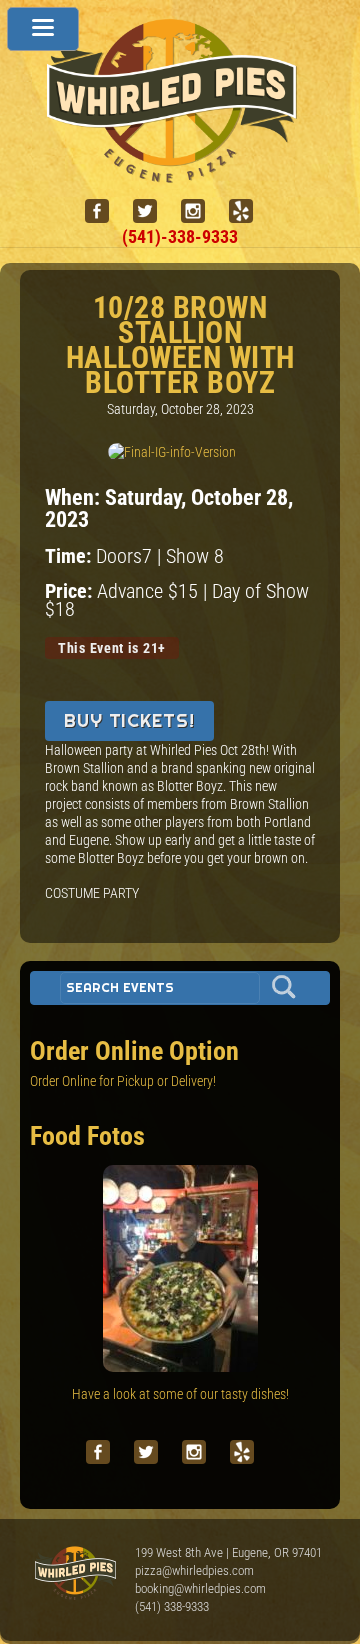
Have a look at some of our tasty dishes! (180, 1394)
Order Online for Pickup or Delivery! (123, 1081)
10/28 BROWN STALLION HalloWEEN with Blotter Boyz (180, 345)
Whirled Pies (75, 1574)
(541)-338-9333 (180, 236)
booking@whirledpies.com (200, 1588)
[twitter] (153, 211)
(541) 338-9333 (172, 1606)
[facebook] (105, 211)
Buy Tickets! (129, 720)
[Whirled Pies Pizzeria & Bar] (180, 172)
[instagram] (201, 211)
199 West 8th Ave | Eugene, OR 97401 (228, 1552)
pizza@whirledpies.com (194, 1570)
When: (75, 497)
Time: (70, 556)
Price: (71, 591)
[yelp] (249, 211)
